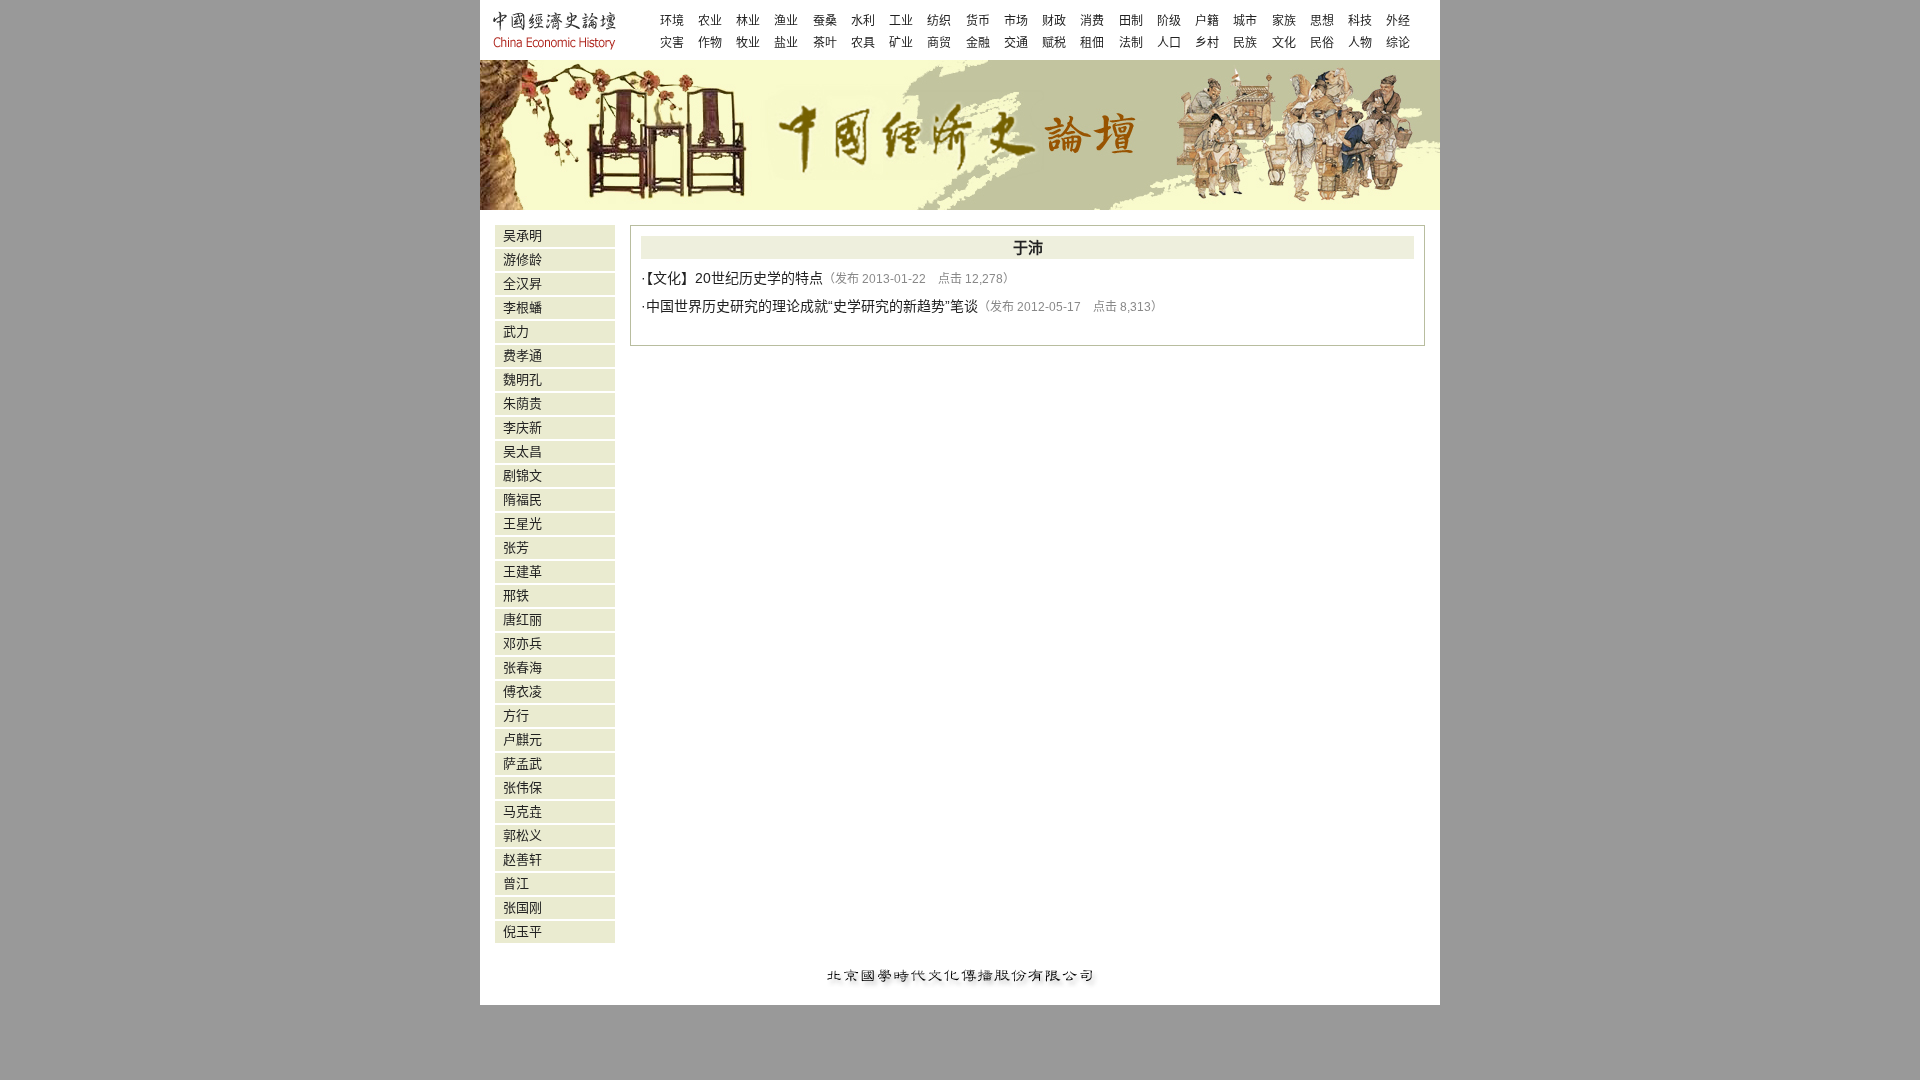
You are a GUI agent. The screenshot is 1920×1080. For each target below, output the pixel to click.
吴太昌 (522, 451)
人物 (1360, 43)
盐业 (786, 43)
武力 (516, 331)
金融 (978, 43)
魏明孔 (522, 379)
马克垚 (522, 811)
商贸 (939, 43)
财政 (1054, 21)
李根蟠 (522, 307)
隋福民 (522, 499)
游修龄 (522, 259)
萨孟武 (522, 763)
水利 (863, 21)
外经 (1398, 21)
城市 (1245, 21)
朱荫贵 (522, 403)
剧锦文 (522, 475)
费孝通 (522, 355)
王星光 (522, 523)
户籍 (1207, 21)
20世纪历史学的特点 (759, 278)
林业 (748, 21)
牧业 (748, 43)
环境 (672, 21)
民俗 (1322, 43)
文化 (1284, 43)
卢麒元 (522, 739)
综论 (1398, 43)
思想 (1322, 21)
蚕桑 (825, 21)
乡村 (1207, 43)
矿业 (901, 43)
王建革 (522, 571)
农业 (710, 21)
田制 (1131, 21)
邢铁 (516, 595)
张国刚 (522, 907)
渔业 (786, 21)
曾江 (516, 883)
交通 (1016, 43)
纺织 (939, 21)
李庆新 (522, 427)
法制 (1131, 43)
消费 (1092, 21)
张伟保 (522, 787)
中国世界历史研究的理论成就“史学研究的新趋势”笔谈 (812, 306)
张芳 (516, 547)
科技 (1360, 21)
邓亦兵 (522, 643)
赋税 (1054, 43)
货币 (978, 21)
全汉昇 (522, 283)
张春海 (522, 667)
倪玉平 (522, 931)
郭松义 (522, 835)
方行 (516, 715)
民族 (1245, 43)
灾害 (672, 43)
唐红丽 (522, 619)
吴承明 (522, 235)
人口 (1169, 43)
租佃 (1092, 43)
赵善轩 (522, 859)
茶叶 (825, 43)
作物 (710, 43)
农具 (863, 43)
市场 (1016, 21)
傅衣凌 (522, 691)
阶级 (1169, 21)
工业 (901, 21)
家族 (1284, 21)
